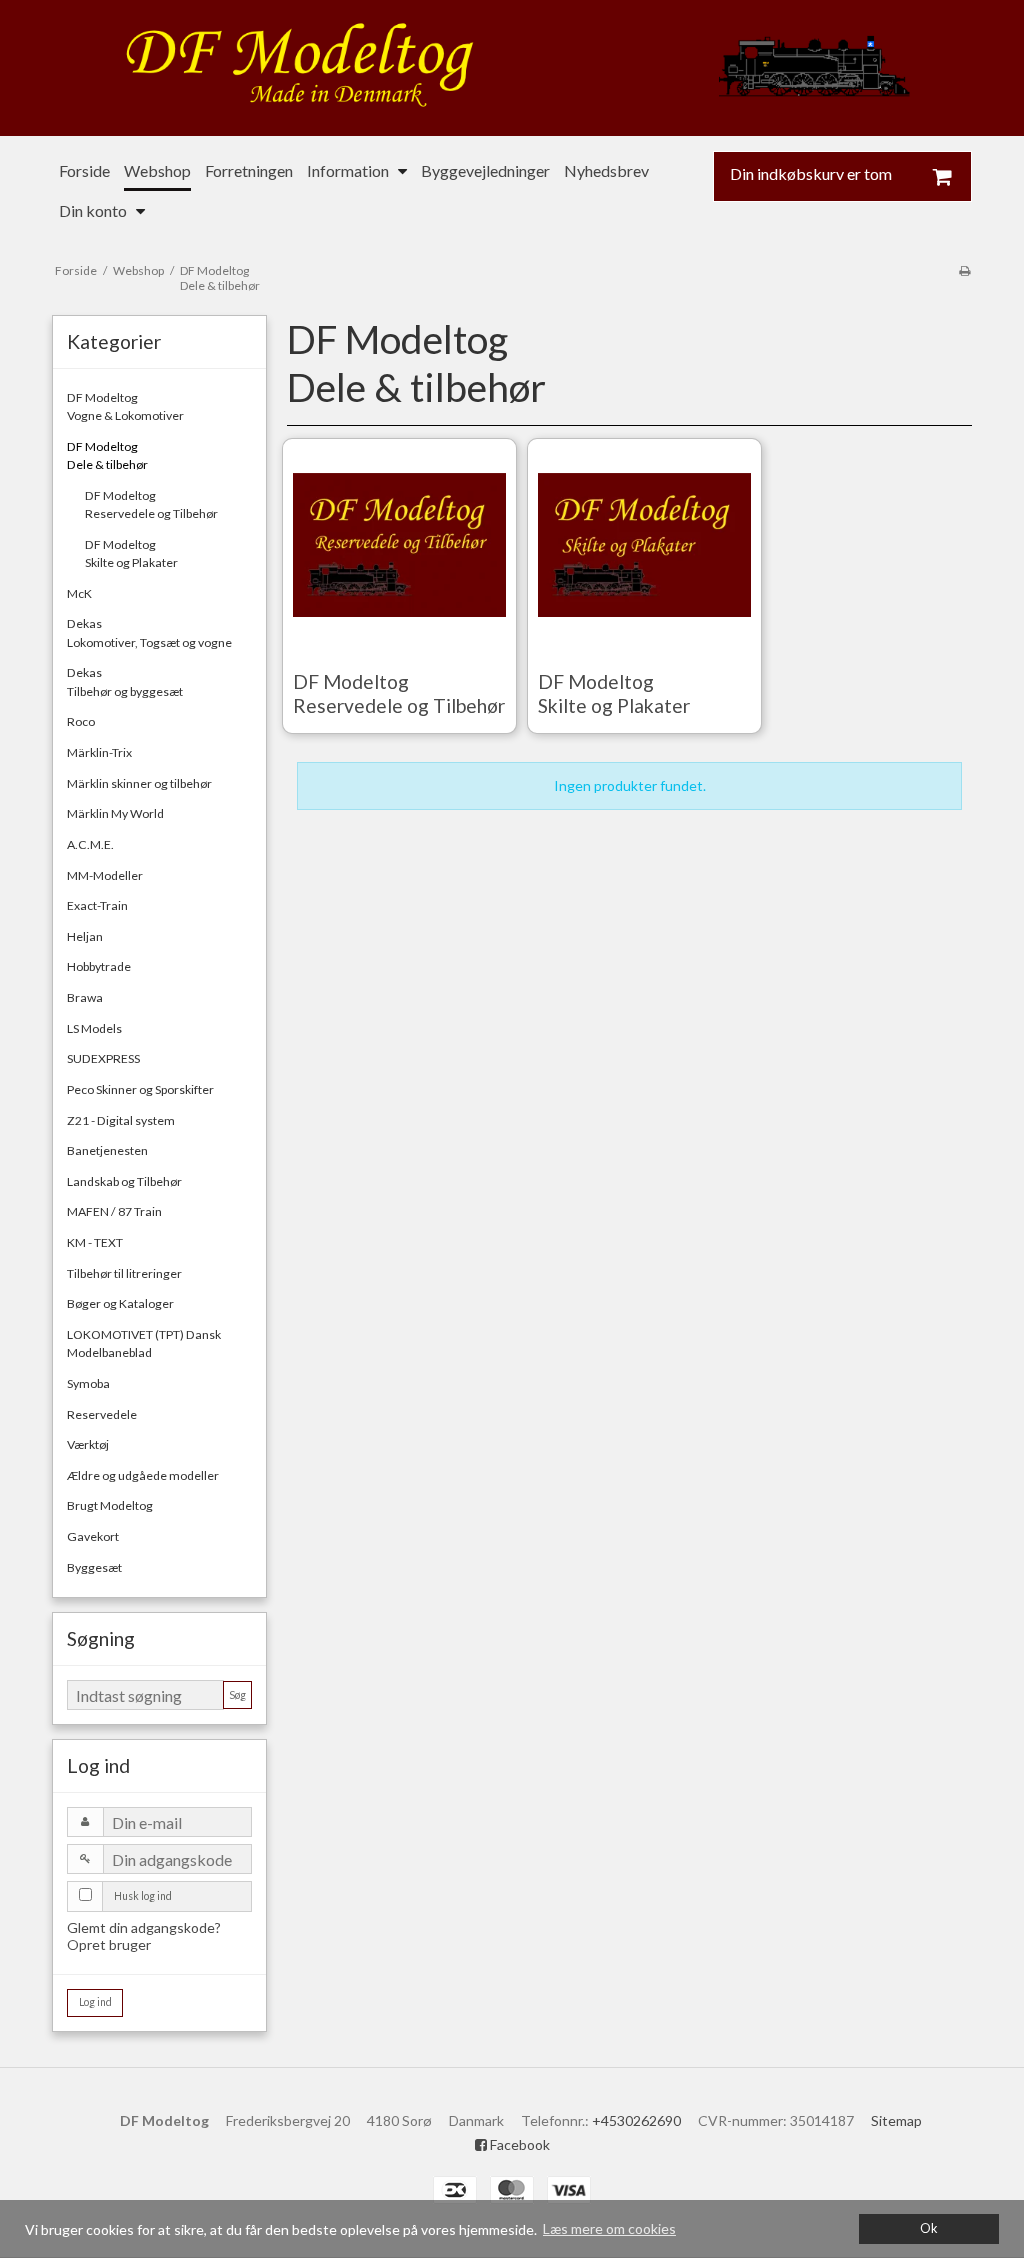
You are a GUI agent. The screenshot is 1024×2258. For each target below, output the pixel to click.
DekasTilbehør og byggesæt (125, 681)
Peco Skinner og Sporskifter (140, 1089)
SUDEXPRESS (103, 1058)
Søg (237, 1695)
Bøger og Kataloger (120, 1303)
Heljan (85, 936)
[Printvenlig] (964, 270)
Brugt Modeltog (110, 1505)
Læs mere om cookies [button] (609, 2228)
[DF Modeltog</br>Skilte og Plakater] (644, 545)
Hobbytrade (99, 966)
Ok (929, 2228)
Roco (81, 721)
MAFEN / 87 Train (114, 1211)
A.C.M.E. (90, 844)
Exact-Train (97, 905)
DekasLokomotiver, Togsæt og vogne (149, 632)
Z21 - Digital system (121, 1120)
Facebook (518, 2144)
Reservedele (102, 1414)
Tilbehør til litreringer (124, 1273)
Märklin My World (115, 813)
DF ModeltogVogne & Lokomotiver (125, 406)
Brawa (85, 997)
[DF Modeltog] (512, 68)
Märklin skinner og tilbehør (139, 783)
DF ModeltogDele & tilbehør (107, 455)
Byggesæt (94, 1567)
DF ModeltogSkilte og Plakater (131, 553)
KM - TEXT (95, 1242)
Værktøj (88, 1444)
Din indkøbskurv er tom (811, 173)
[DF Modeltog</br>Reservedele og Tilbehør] (399, 545)
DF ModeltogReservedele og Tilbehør (151, 504)
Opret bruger (109, 1944)
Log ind (95, 2002)
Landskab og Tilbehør (124, 1181)
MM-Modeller (105, 875)
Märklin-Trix (99, 752)
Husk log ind (143, 1896)
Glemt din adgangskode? (144, 1927)
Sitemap (896, 2120)
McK (79, 593)
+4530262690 (636, 2120)
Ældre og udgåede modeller (143, 1475)
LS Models (94, 1028)
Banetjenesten (107, 1150)
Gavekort (93, 1536)
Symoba (88, 1383)
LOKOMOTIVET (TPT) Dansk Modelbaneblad (144, 1343)
